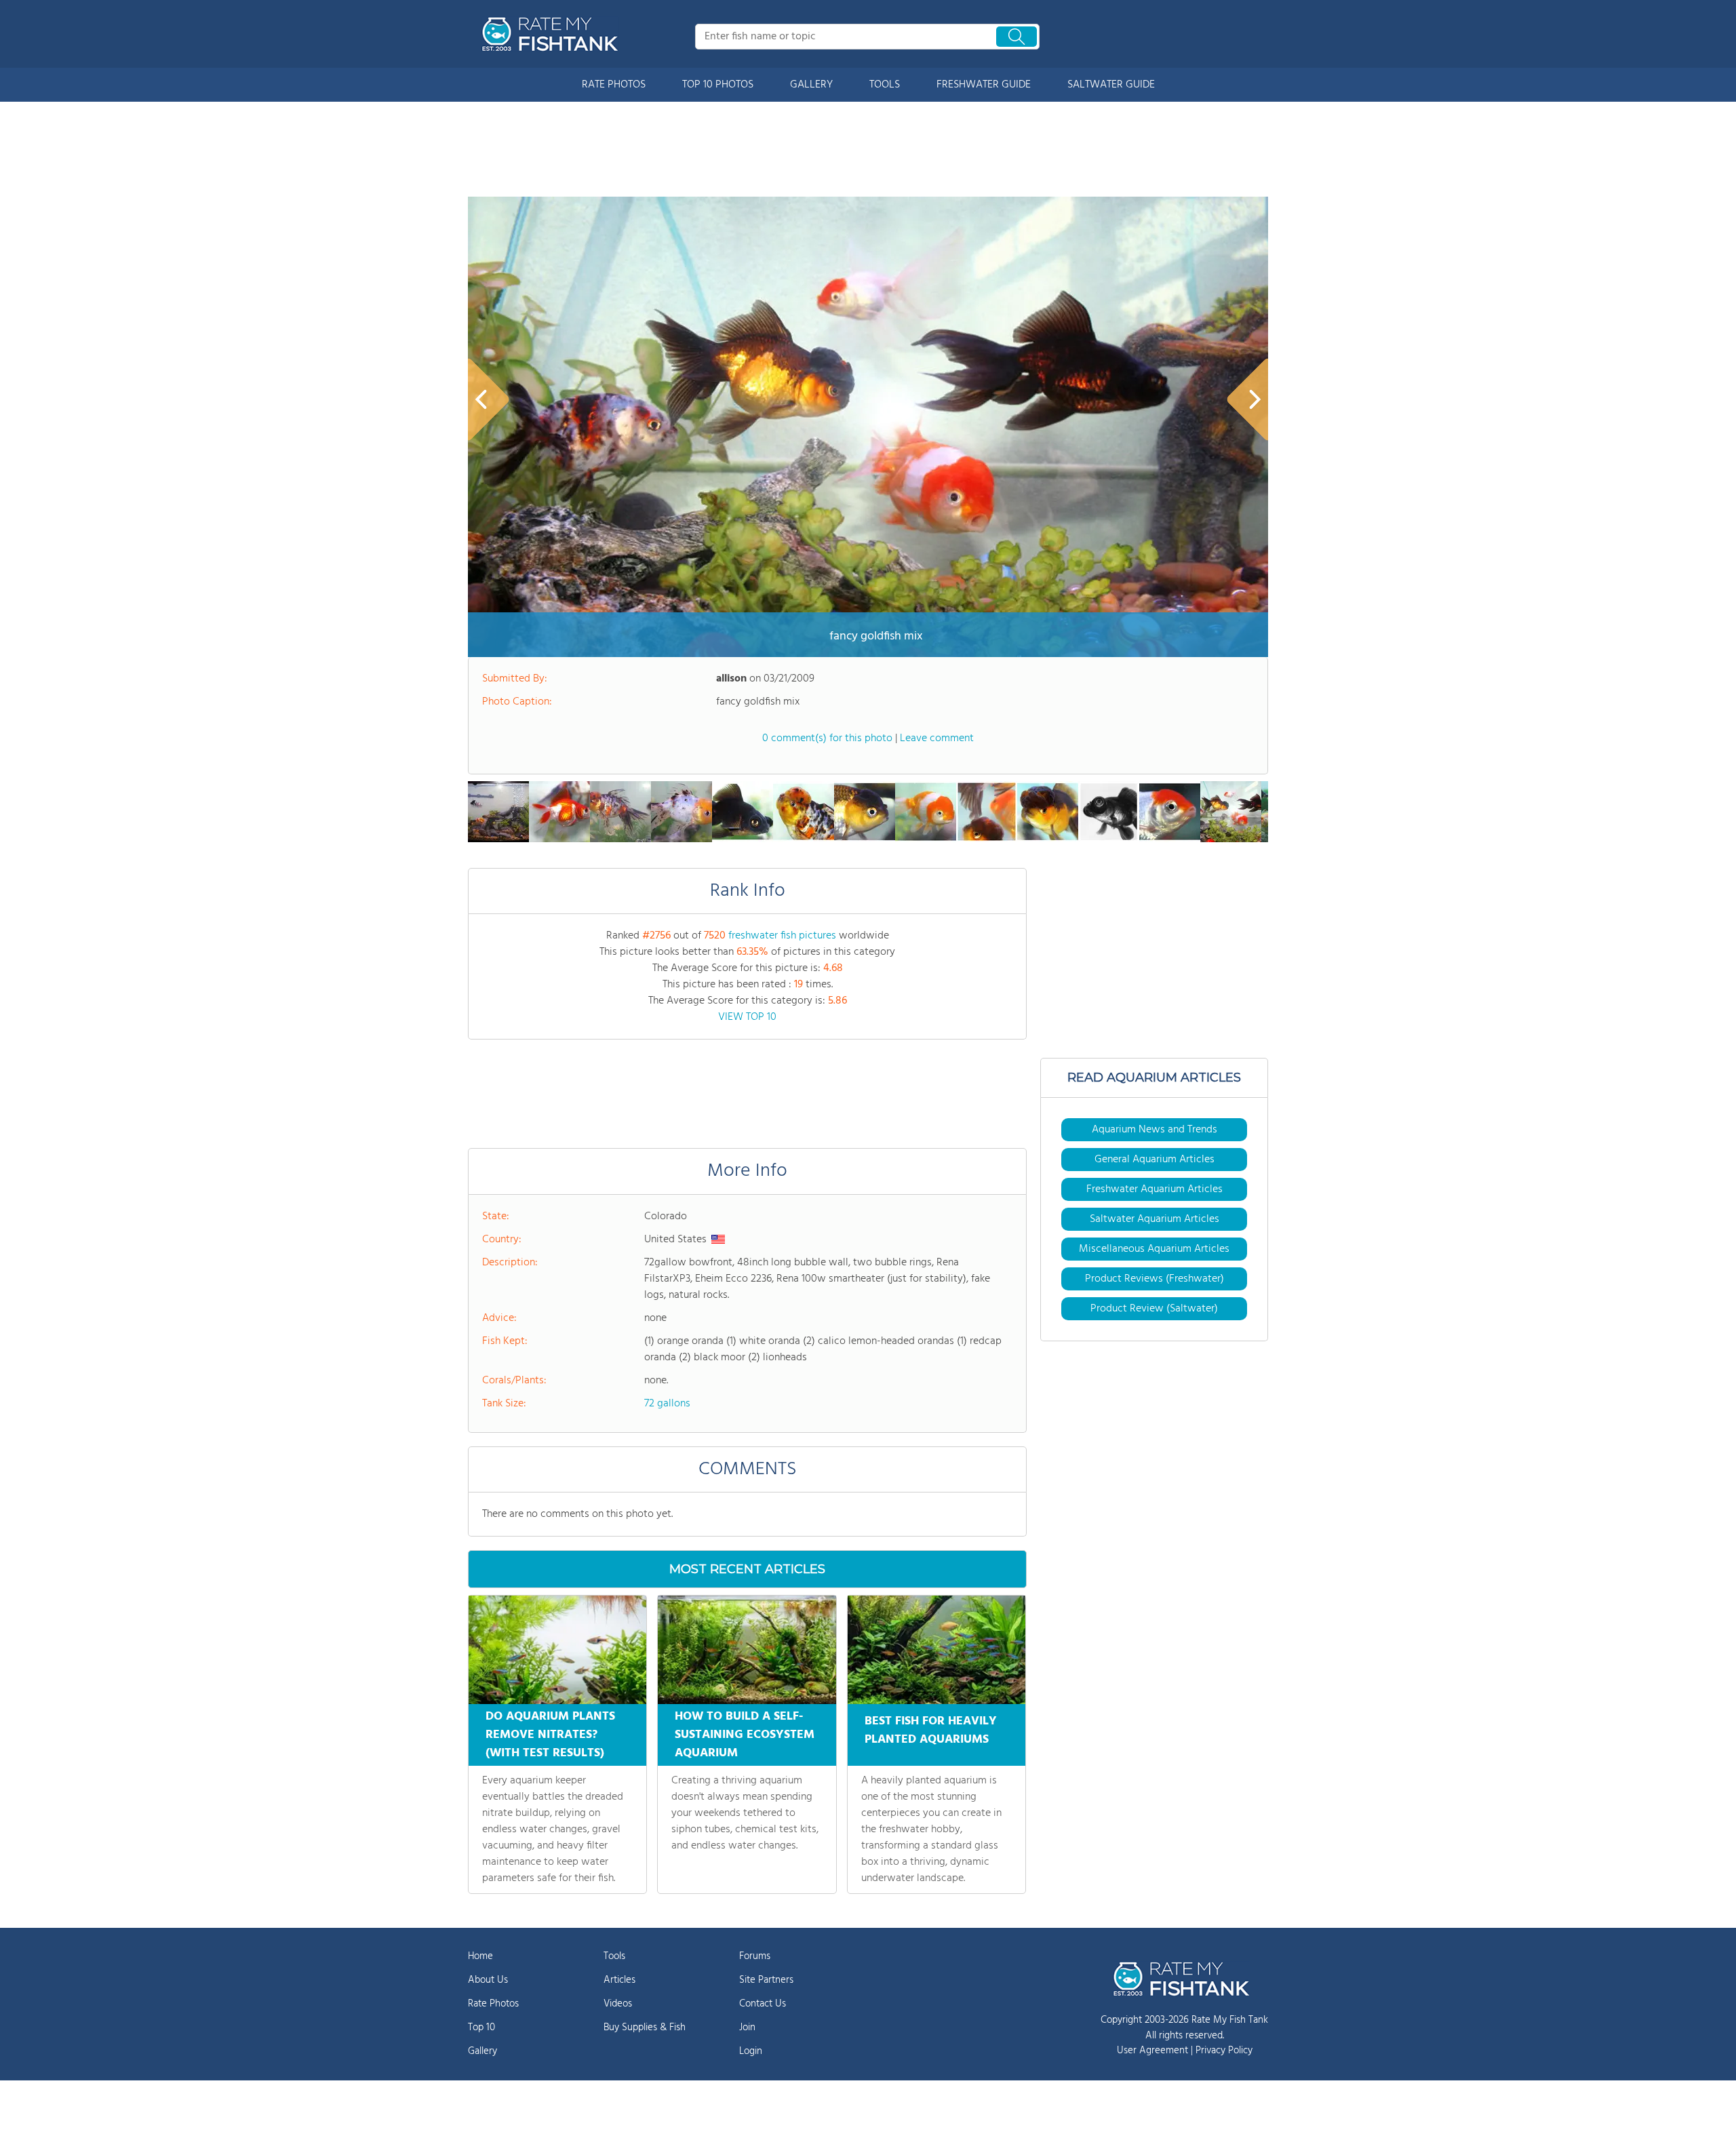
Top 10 (481, 2028)
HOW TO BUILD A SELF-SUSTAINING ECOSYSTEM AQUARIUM (745, 1735)
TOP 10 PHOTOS (718, 85)
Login (751, 2051)
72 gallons (667, 1404)
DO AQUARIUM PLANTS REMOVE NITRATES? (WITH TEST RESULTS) (550, 1735)
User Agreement (1152, 2051)
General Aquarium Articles (1155, 1160)
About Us (488, 1980)
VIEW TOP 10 (747, 1017)
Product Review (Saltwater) (1154, 1309)
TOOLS (885, 85)
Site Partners (766, 1980)
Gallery (482, 2051)
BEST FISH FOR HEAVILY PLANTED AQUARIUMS (931, 1731)
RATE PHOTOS (614, 85)
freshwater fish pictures (782, 936)
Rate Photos (493, 2004)
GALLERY (811, 85)
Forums (755, 1956)
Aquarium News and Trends (1155, 1130)
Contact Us (763, 2004)
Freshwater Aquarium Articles (1155, 1189)
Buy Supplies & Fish (645, 2028)
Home (480, 1956)
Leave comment (937, 738)
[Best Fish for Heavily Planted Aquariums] (936, 1650)
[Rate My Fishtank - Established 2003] (553, 34)
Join (747, 2028)
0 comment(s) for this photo (827, 738)
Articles (619, 1980)
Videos (618, 2004)
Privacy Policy (1224, 2051)
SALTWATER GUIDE (1111, 85)
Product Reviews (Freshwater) (1155, 1279)
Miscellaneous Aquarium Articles (1154, 1249)
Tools (614, 1956)
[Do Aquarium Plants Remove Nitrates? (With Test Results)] (557, 1650)
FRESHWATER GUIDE (984, 85)
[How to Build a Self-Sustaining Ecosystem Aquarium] (747, 1650)
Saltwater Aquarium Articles (1155, 1219)
